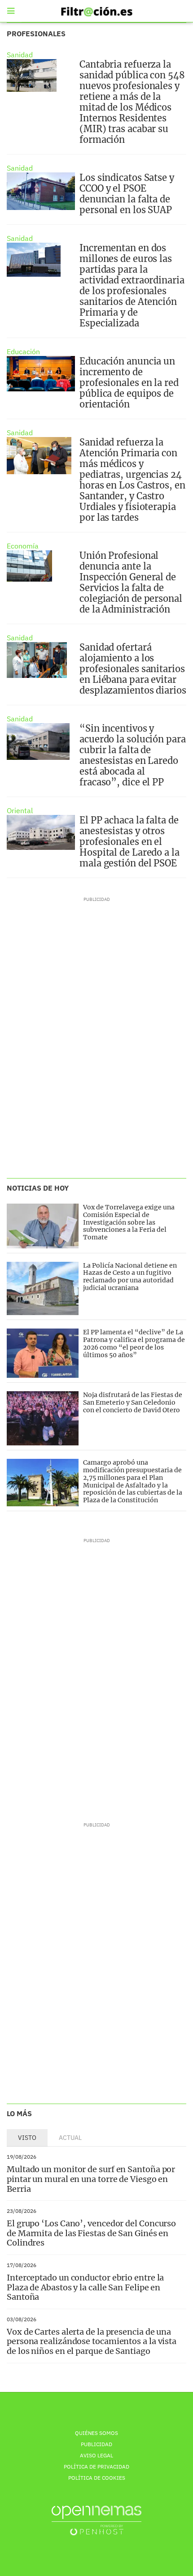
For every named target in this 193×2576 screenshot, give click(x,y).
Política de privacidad (96, 2467)
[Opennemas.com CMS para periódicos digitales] (96, 2520)
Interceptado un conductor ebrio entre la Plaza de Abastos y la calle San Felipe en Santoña (85, 2287)
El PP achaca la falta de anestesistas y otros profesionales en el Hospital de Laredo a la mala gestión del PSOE (129, 842)
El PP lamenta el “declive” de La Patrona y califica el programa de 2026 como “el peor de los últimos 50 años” (134, 1343)
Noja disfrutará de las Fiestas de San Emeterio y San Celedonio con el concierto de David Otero (133, 1402)
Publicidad (96, 2444)
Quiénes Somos (96, 2433)
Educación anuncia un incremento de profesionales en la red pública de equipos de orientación (129, 383)
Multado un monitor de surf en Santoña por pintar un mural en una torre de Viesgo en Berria (91, 2179)
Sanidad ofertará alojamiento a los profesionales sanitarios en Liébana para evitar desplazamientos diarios (133, 669)
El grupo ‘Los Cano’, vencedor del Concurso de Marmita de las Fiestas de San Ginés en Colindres (91, 2233)
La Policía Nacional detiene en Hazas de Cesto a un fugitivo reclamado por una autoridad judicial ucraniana (130, 1277)
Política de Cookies (97, 2478)
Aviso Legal (96, 2455)
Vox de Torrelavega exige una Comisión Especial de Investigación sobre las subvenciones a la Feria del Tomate (129, 1222)
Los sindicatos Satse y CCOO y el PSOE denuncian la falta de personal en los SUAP (127, 194)
